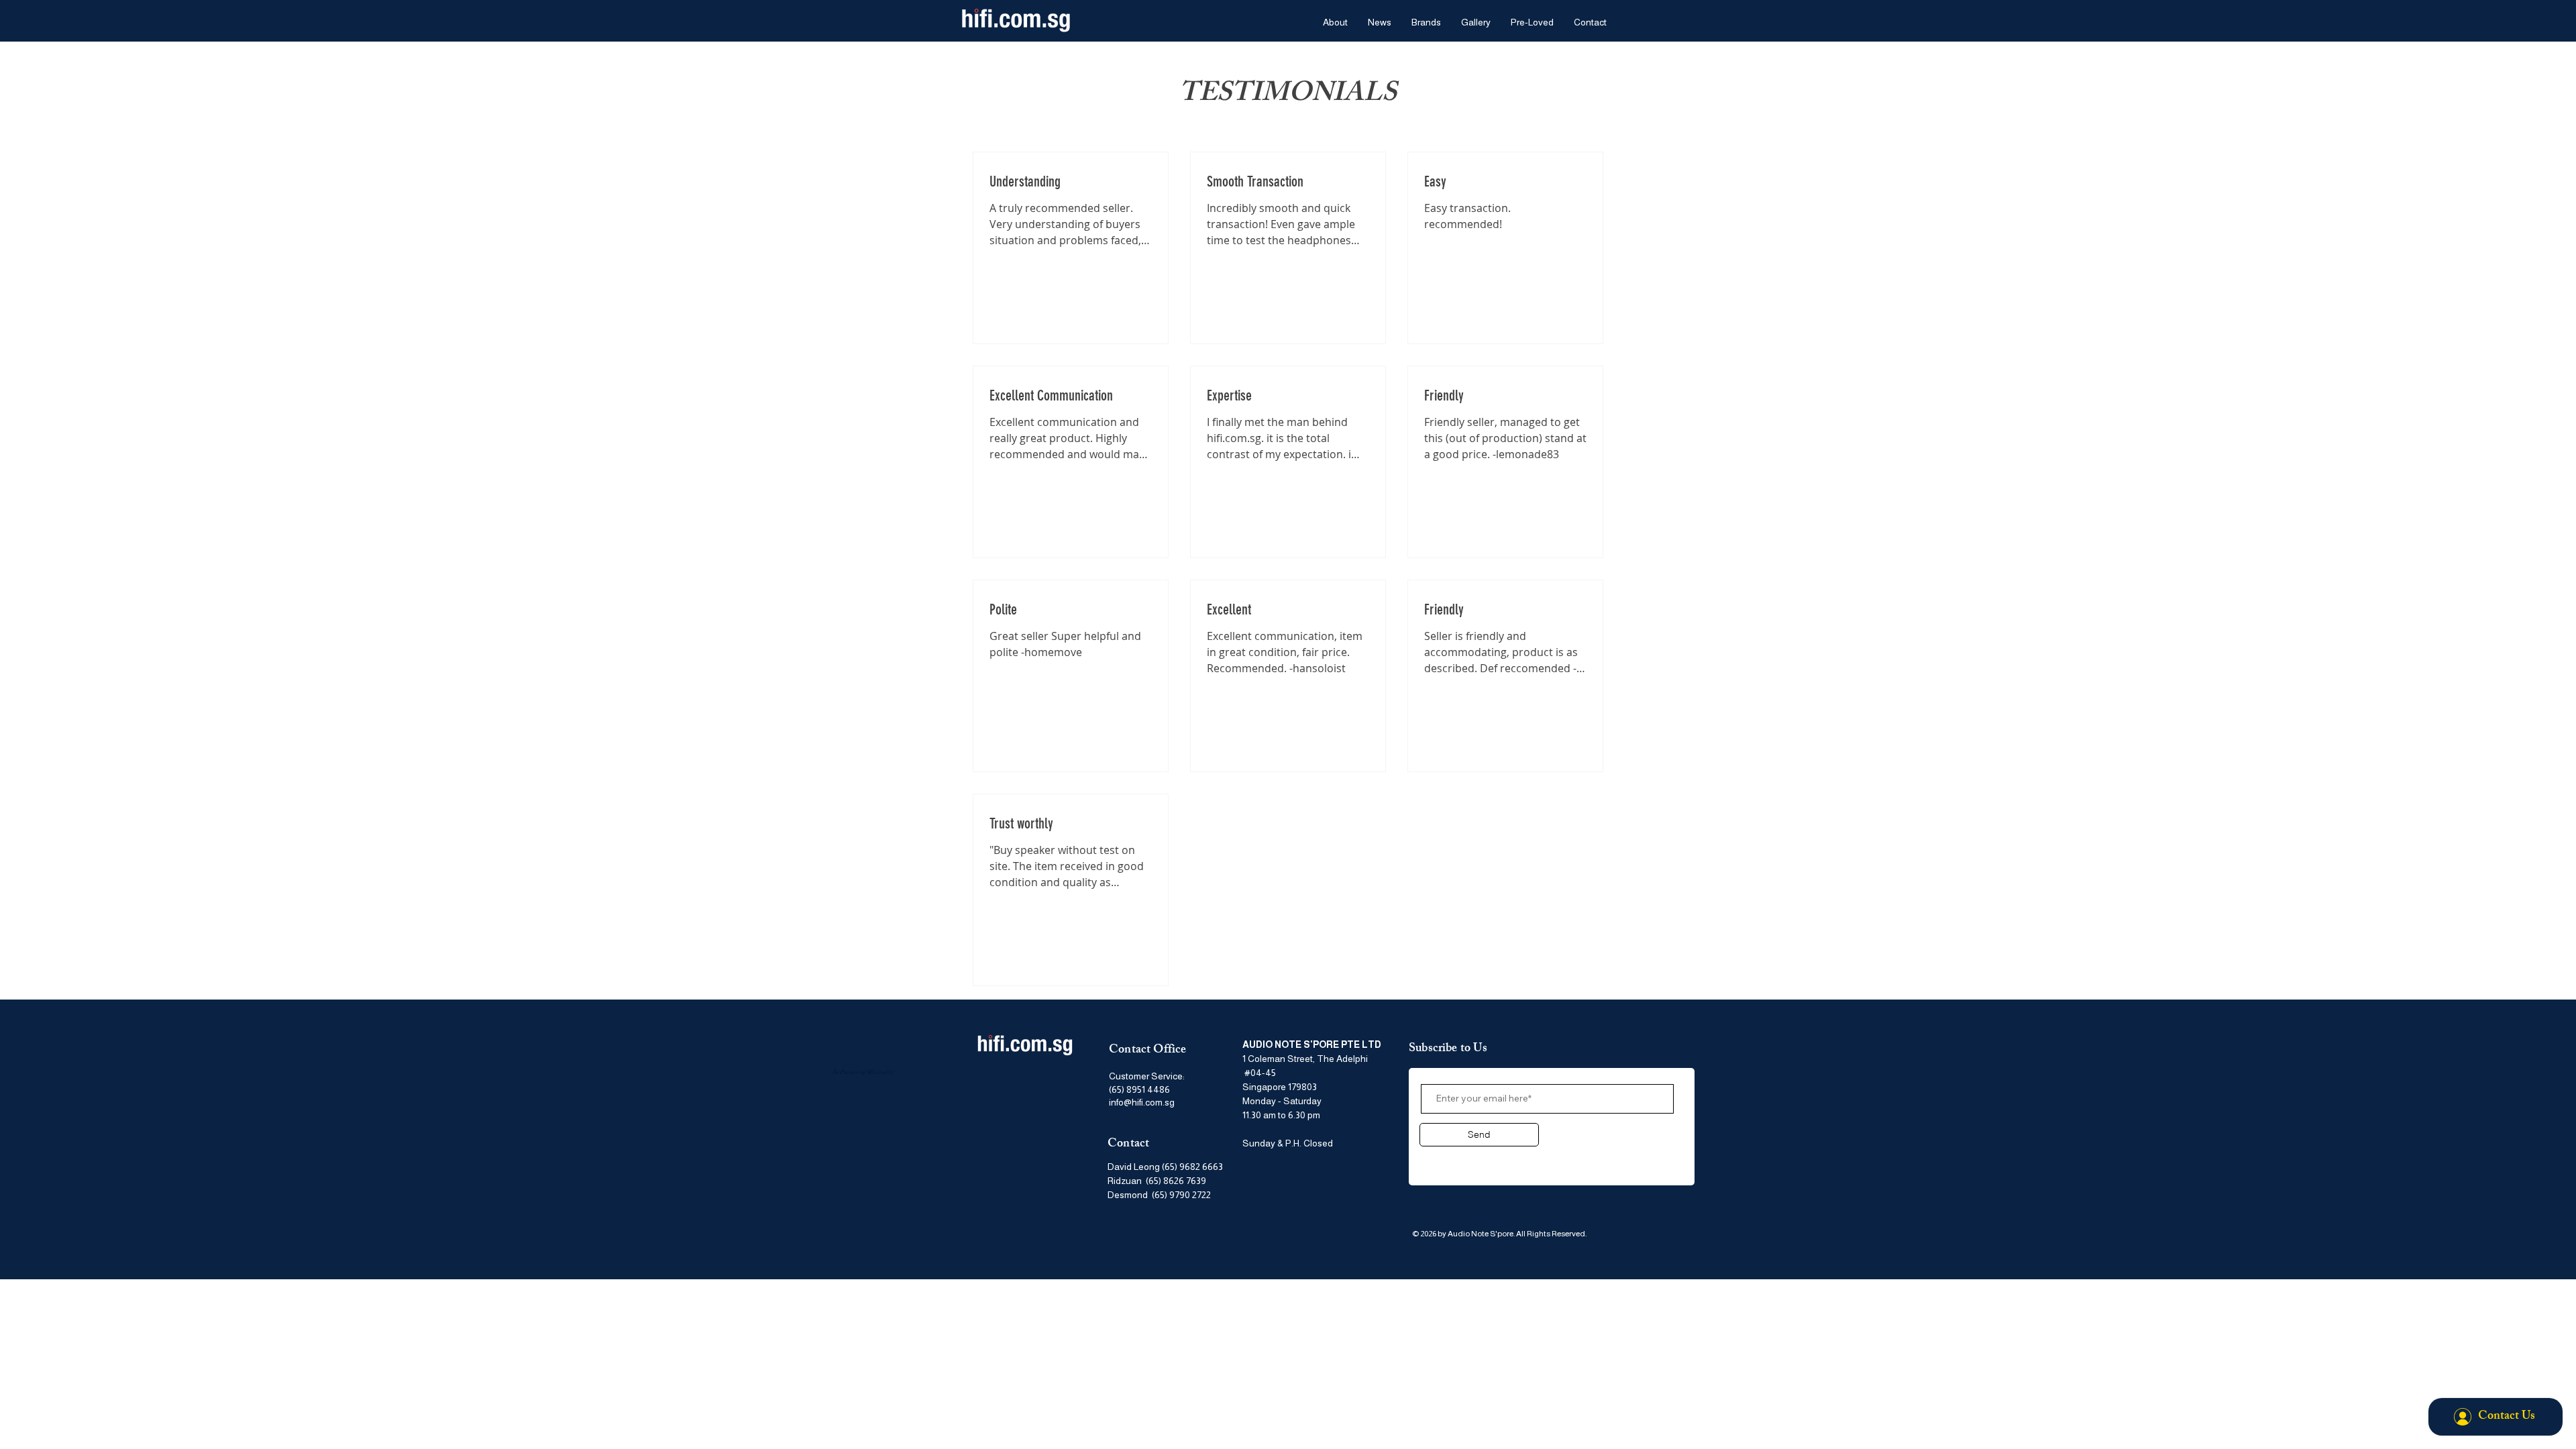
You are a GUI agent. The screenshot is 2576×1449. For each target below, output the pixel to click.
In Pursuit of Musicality (863, 1072)
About (1437, 1159)
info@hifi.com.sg (1142, 1102)
